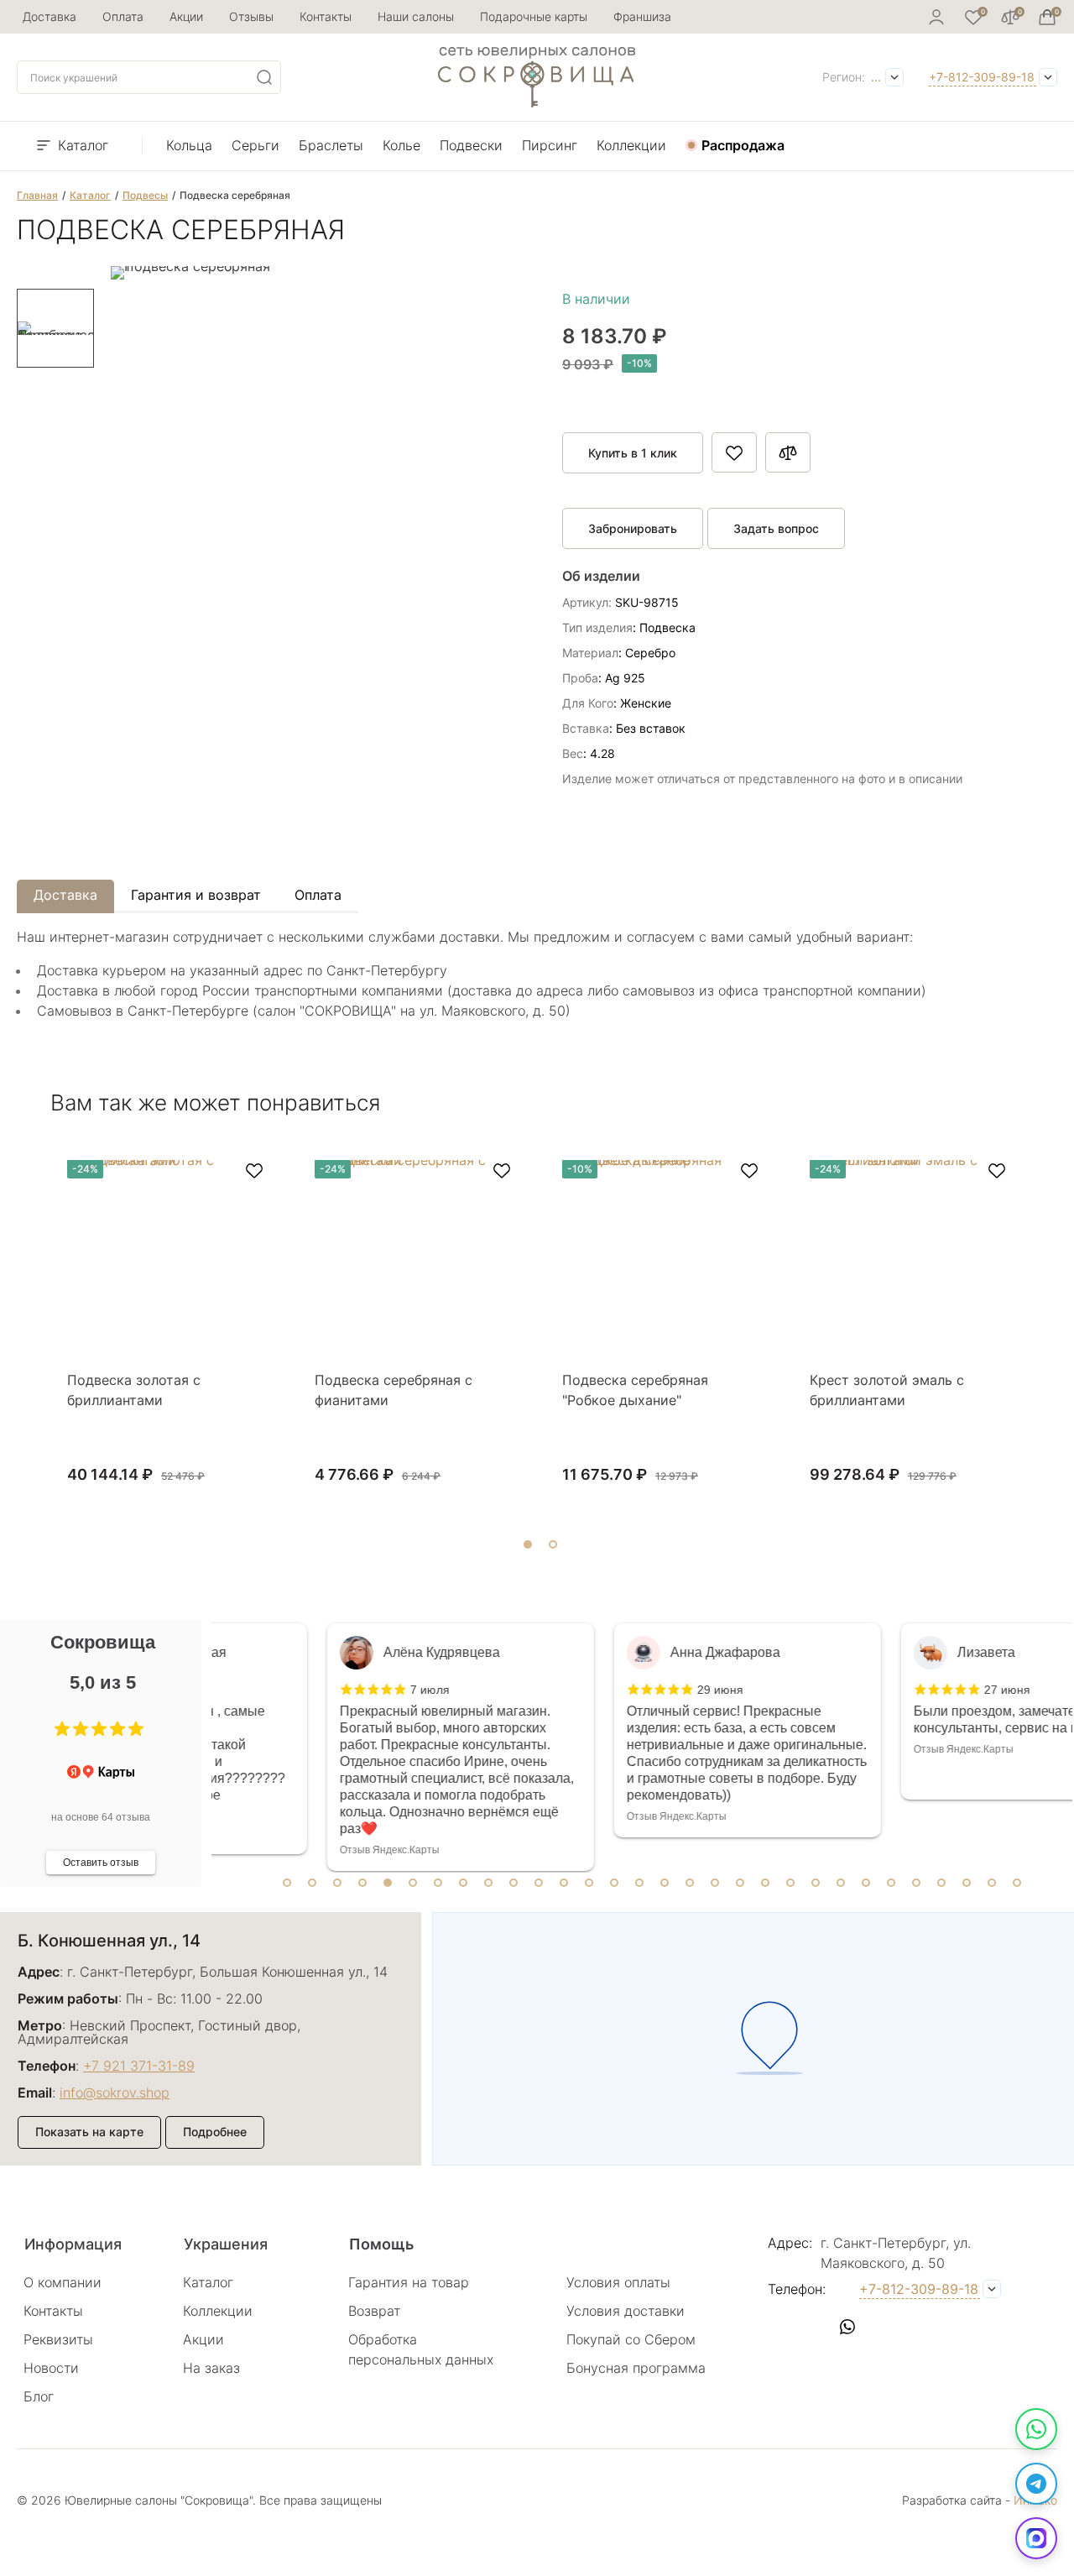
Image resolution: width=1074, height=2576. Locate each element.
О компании (63, 2282)
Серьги (255, 145)
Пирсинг (550, 145)
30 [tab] (1017, 1883)
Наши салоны (416, 16)
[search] (264, 77)
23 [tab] (841, 1883)
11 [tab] (539, 1883)
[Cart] (1047, 17)
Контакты (326, 16)
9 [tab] (488, 1883)
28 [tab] (967, 1883)
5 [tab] (388, 1883)
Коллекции (631, 145)
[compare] (1010, 17)
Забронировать (633, 528)
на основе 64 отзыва (101, 1817)
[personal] (936, 17)
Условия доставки (626, 2311)
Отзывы (251, 16)
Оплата (123, 16)
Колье (401, 145)
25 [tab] (891, 1883)
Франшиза (642, 16)
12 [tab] (564, 1883)
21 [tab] (790, 1883)
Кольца (189, 145)
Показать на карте (89, 2132)
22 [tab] (816, 1883)
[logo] (537, 102)
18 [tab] (715, 1883)
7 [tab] (438, 1883)
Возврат (374, 2311)
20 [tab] (765, 1883)
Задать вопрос (776, 528)
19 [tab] (740, 1883)
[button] (62, 1729)
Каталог (83, 145)
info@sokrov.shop (115, 2093)
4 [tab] (362, 1883)
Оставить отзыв (101, 1863)
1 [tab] (287, 1883)
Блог (39, 2396)
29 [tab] (992, 1883)
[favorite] (254, 1171)
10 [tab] (514, 1883)
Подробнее (215, 2132)
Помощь (381, 2244)
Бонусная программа (636, 2368)
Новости (51, 2368)
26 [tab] (916, 1883)
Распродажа (743, 145)
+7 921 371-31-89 (139, 2066)
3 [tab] (337, 1883)
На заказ (211, 2368)
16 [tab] (665, 1883)
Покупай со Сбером (631, 2339)
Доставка (50, 16)
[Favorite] (973, 17)
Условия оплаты (618, 2282)
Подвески (471, 145)
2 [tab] (312, 1883)
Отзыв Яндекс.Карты (284, 1850)
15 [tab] (639, 1883)
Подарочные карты (534, 16)
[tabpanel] (355, 1747)
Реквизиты (58, 2339)
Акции (186, 16)
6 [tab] (413, 1883)
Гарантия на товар (409, 2282)
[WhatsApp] (1036, 2429)
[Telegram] (1036, 2484)
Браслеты (331, 145)
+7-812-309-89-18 (982, 77)
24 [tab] (866, 1883)
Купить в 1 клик (633, 453)
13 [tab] (589, 1883)
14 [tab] (614, 1883)
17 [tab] (690, 1883)
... (876, 77)
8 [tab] (463, 1883)
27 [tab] (941, 1883)
